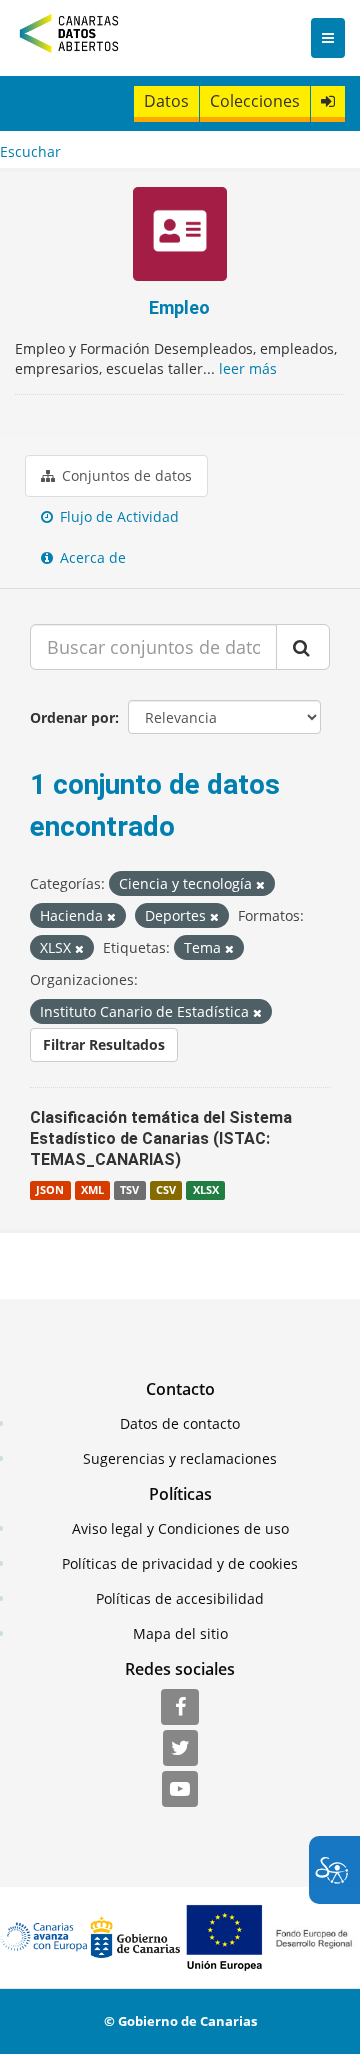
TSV (129, 1190)
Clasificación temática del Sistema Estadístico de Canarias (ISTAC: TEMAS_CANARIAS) (161, 1138)
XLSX (206, 1190)
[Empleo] (179, 236)
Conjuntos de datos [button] (125, 475)
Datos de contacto (180, 1423)
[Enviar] (303, 647)
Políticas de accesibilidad (180, 1598)
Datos (166, 101)
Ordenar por (72, 717)
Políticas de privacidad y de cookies (180, 1563)
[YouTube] (180, 1790)
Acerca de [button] (91, 557)
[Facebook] (180, 1708)
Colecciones (255, 101)
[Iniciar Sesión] (328, 101)
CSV (166, 1190)
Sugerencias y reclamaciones (180, 1458)
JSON (50, 1190)
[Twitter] (180, 1749)
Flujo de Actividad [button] (117, 516)
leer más (248, 368)
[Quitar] (260, 884)
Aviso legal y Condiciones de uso (180, 1528)
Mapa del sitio (180, 1633)
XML (92, 1190)
